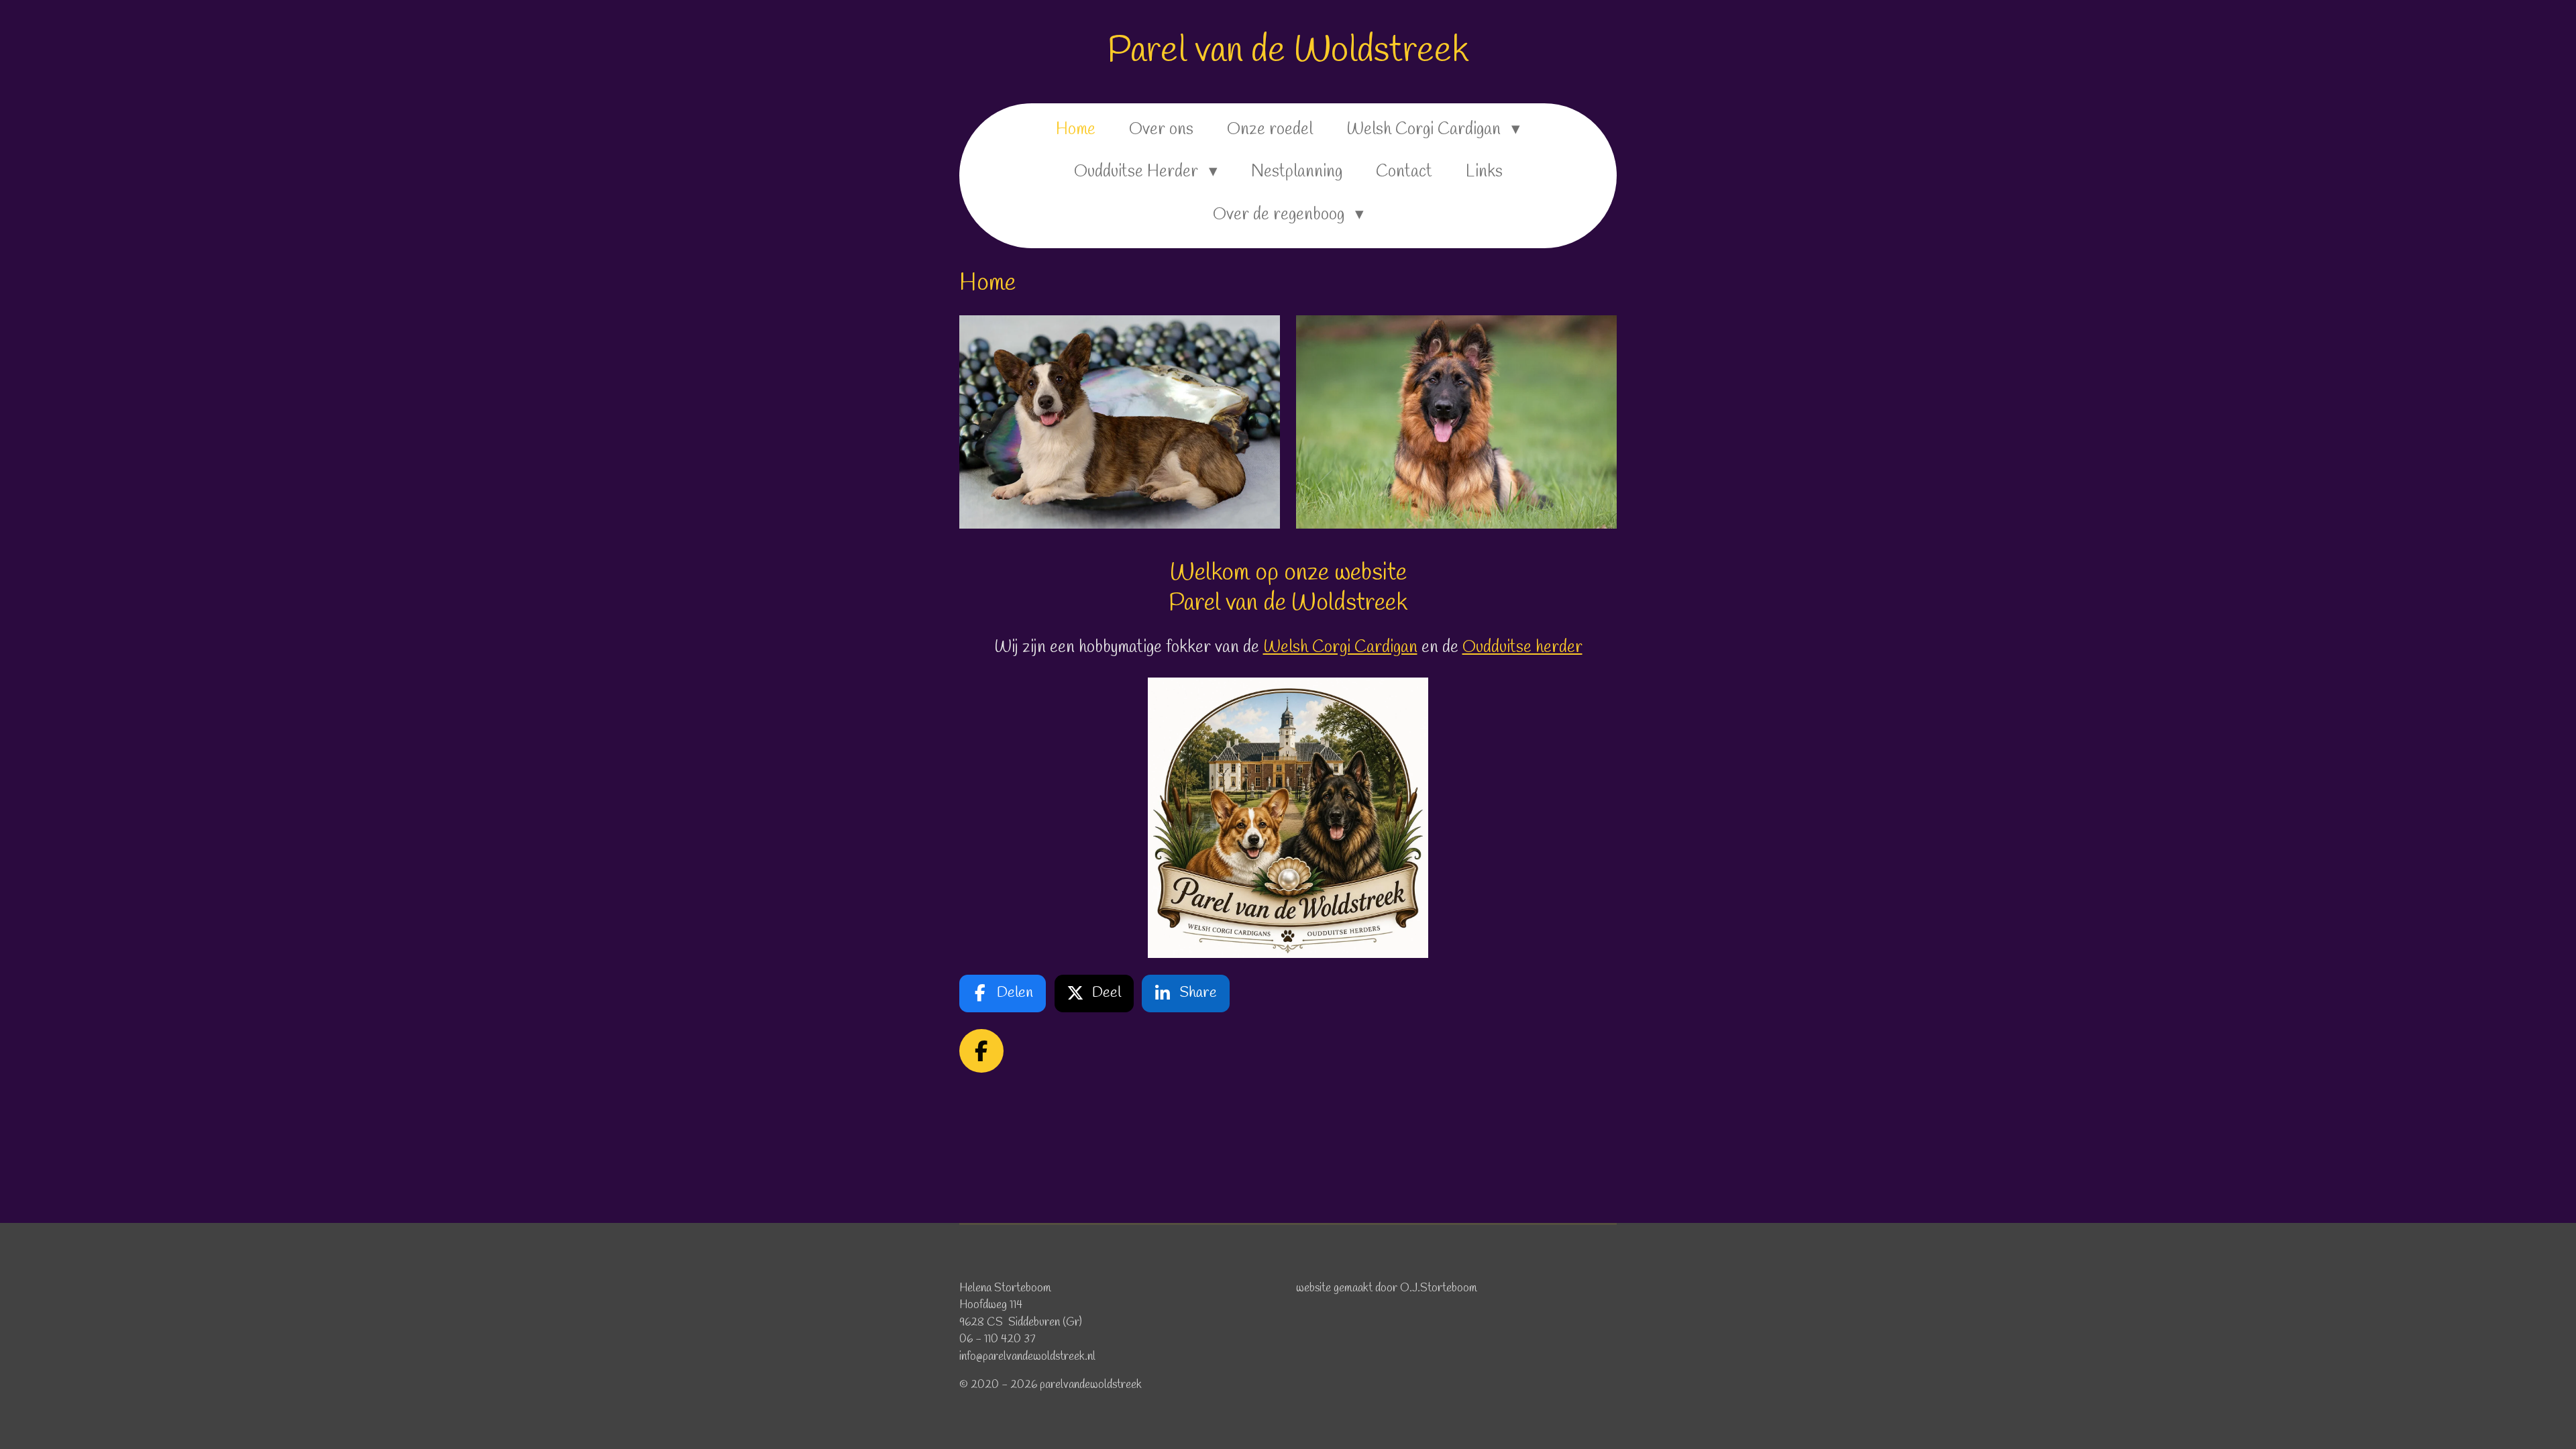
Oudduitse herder (1522, 648)
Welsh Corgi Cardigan (1340, 648)
